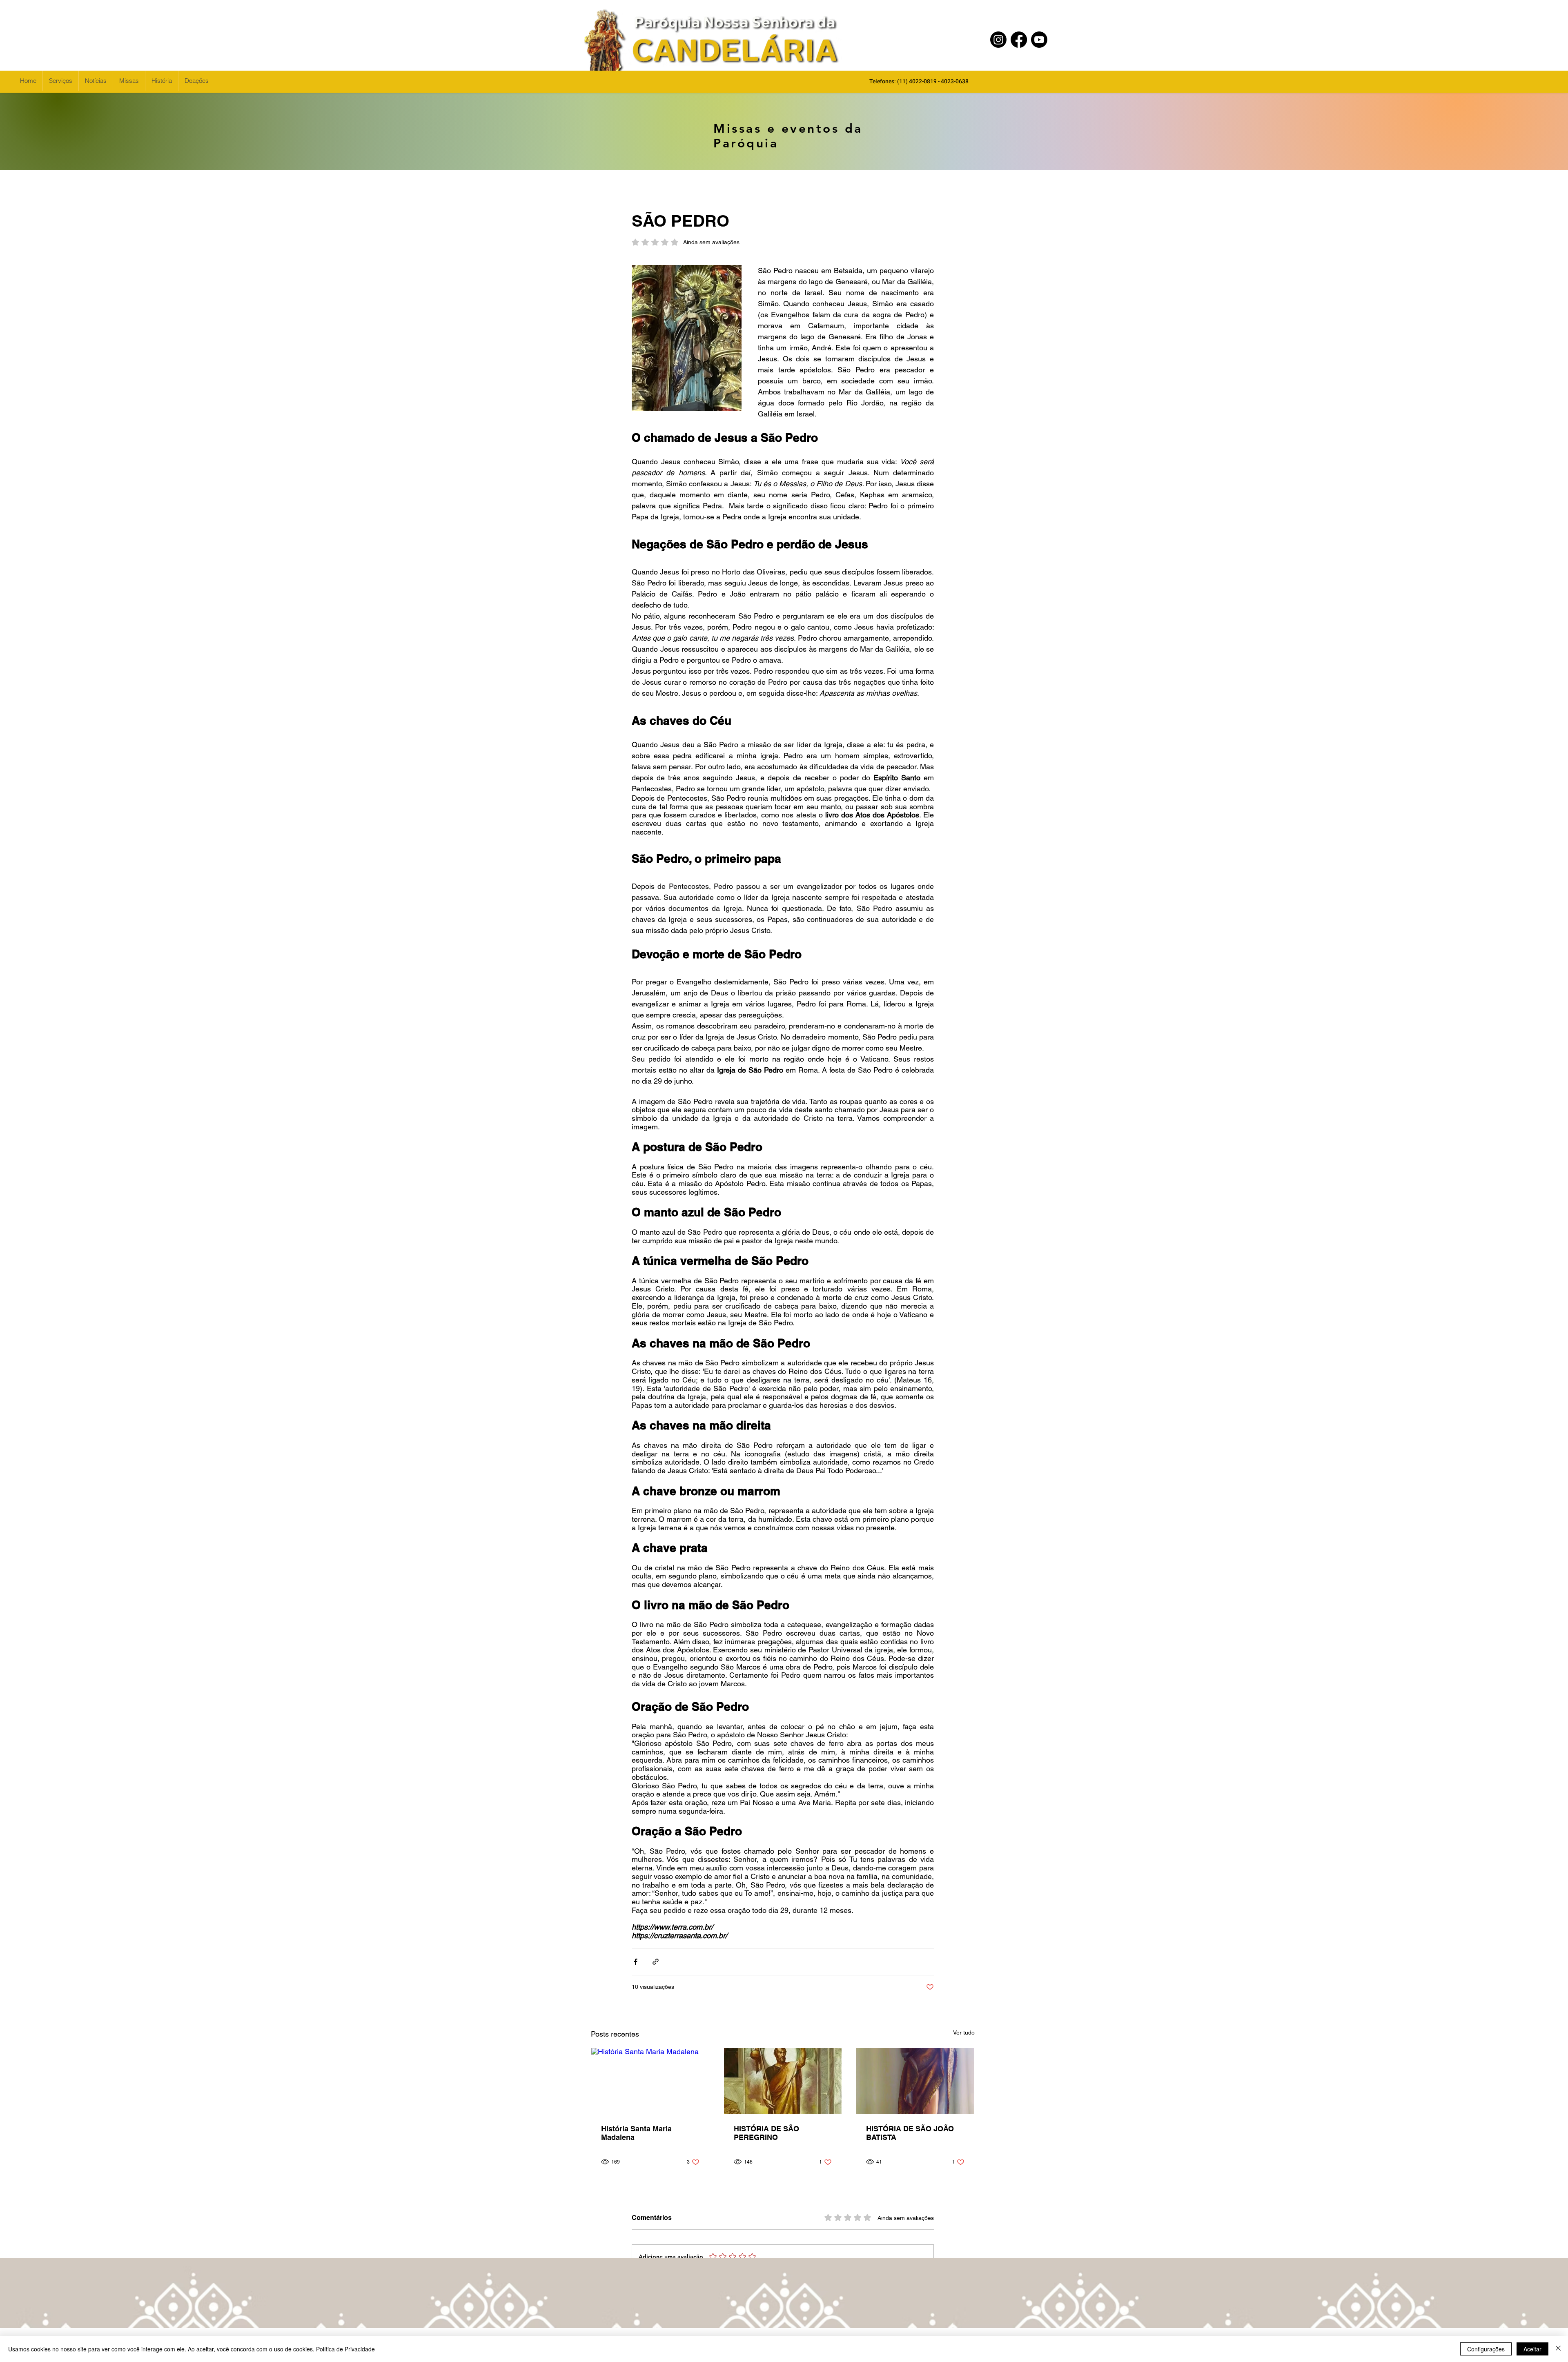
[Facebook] (1019, 40)
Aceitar (1532, 2349)
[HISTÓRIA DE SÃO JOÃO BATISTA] (915, 2081)
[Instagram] (998, 40)
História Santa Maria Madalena (636, 2133)
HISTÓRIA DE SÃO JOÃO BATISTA (910, 2133)
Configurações (1486, 2349)
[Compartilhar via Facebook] (636, 1962)
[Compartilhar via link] (656, 1962)
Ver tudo (964, 2033)
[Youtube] (1039, 40)
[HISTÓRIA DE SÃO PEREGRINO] (783, 2081)
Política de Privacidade (345, 2349)
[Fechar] (1558, 2349)
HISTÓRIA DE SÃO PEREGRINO (766, 2133)
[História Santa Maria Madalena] (650, 2081)
